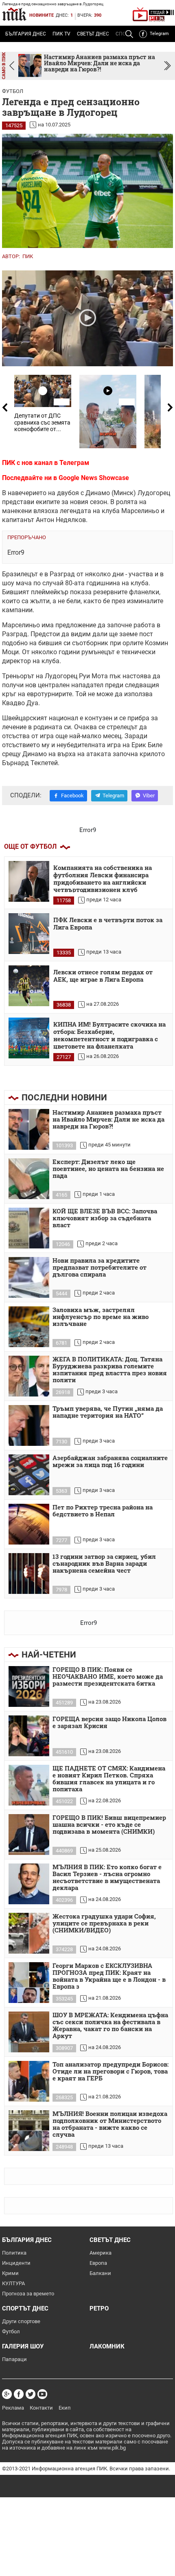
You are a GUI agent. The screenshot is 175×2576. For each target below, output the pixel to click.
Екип (65, 2408)
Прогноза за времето (28, 2294)
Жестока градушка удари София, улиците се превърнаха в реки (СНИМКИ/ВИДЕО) (104, 1923)
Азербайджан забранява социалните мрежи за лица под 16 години (110, 1462)
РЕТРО (99, 2308)
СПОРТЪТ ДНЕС (25, 2308)
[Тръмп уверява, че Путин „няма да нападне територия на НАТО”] (29, 1425)
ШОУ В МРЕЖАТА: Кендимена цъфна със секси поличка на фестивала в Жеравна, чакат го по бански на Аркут (110, 2026)
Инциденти (16, 2263)
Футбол (13, 91)
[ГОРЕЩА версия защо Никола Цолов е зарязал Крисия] (29, 1736)
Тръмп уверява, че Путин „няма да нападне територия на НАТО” (108, 1412)
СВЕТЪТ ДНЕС (93, 34)
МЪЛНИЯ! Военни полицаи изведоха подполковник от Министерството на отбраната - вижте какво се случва (110, 2124)
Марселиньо (140, 511)
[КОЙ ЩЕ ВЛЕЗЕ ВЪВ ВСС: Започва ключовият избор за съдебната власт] (29, 1228)
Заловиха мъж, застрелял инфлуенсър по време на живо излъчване (101, 1317)
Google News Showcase (94, 478)
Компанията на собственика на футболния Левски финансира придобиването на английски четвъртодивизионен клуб (103, 878)
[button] (167, 66)
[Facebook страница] (19, 2394)
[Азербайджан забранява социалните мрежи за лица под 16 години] (29, 1475)
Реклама (13, 2408)
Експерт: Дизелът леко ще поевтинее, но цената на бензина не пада (108, 1169)
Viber (149, 796)
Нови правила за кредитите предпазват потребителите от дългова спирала (100, 1268)
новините (42, 15)
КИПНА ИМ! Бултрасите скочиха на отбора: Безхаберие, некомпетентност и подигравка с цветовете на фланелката (109, 1035)
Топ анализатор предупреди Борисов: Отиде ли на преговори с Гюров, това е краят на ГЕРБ (110, 2071)
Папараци (14, 2359)
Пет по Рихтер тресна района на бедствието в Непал (103, 1511)
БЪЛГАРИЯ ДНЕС (26, 34)
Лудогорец (154, 493)
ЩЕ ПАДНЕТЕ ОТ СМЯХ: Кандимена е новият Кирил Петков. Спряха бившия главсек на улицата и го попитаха (109, 1779)
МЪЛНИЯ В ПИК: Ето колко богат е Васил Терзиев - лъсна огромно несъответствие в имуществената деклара (107, 1878)
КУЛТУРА (13, 2283)
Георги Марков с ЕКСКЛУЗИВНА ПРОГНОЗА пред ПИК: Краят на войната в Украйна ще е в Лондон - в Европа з (109, 1976)
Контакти (41, 2408)
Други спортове (21, 2321)
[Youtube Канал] (42, 2394)
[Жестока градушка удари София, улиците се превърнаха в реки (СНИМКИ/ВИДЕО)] (29, 1933)
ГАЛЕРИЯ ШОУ (23, 2346)
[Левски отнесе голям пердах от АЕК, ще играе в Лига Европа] (29, 986)
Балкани (100, 2273)
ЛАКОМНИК (107, 2346)
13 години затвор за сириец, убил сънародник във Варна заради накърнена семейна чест (104, 1564)
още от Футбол (30, 846)
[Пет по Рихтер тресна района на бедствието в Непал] (29, 1524)
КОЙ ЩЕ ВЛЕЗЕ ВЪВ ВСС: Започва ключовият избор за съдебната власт (105, 1218)
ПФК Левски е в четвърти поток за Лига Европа (108, 924)
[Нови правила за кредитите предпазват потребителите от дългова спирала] (29, 1277)
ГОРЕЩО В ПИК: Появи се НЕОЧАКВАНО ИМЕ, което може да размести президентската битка (108, 1677)
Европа (98, 2263)
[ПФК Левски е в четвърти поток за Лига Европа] (29, 934)
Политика (14, 2253)
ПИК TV (61, 34)
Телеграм (74, 463)
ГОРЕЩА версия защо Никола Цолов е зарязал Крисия (109, 1723)
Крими (10, 2273)
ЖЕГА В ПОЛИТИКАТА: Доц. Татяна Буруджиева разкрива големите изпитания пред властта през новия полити (110, 1370)
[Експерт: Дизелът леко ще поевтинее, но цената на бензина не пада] (29, 1179)
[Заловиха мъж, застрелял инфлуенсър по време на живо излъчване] (29, 1327)
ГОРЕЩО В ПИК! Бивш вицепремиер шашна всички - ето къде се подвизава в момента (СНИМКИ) (109, 1825)
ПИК (28, 256)
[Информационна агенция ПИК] (14, 14)
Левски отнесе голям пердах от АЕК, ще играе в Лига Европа (103, 976)
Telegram (159, 34)
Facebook (72, 796)
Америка (101, 2253)
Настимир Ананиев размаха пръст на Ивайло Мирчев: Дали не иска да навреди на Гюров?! (108, 1120)
